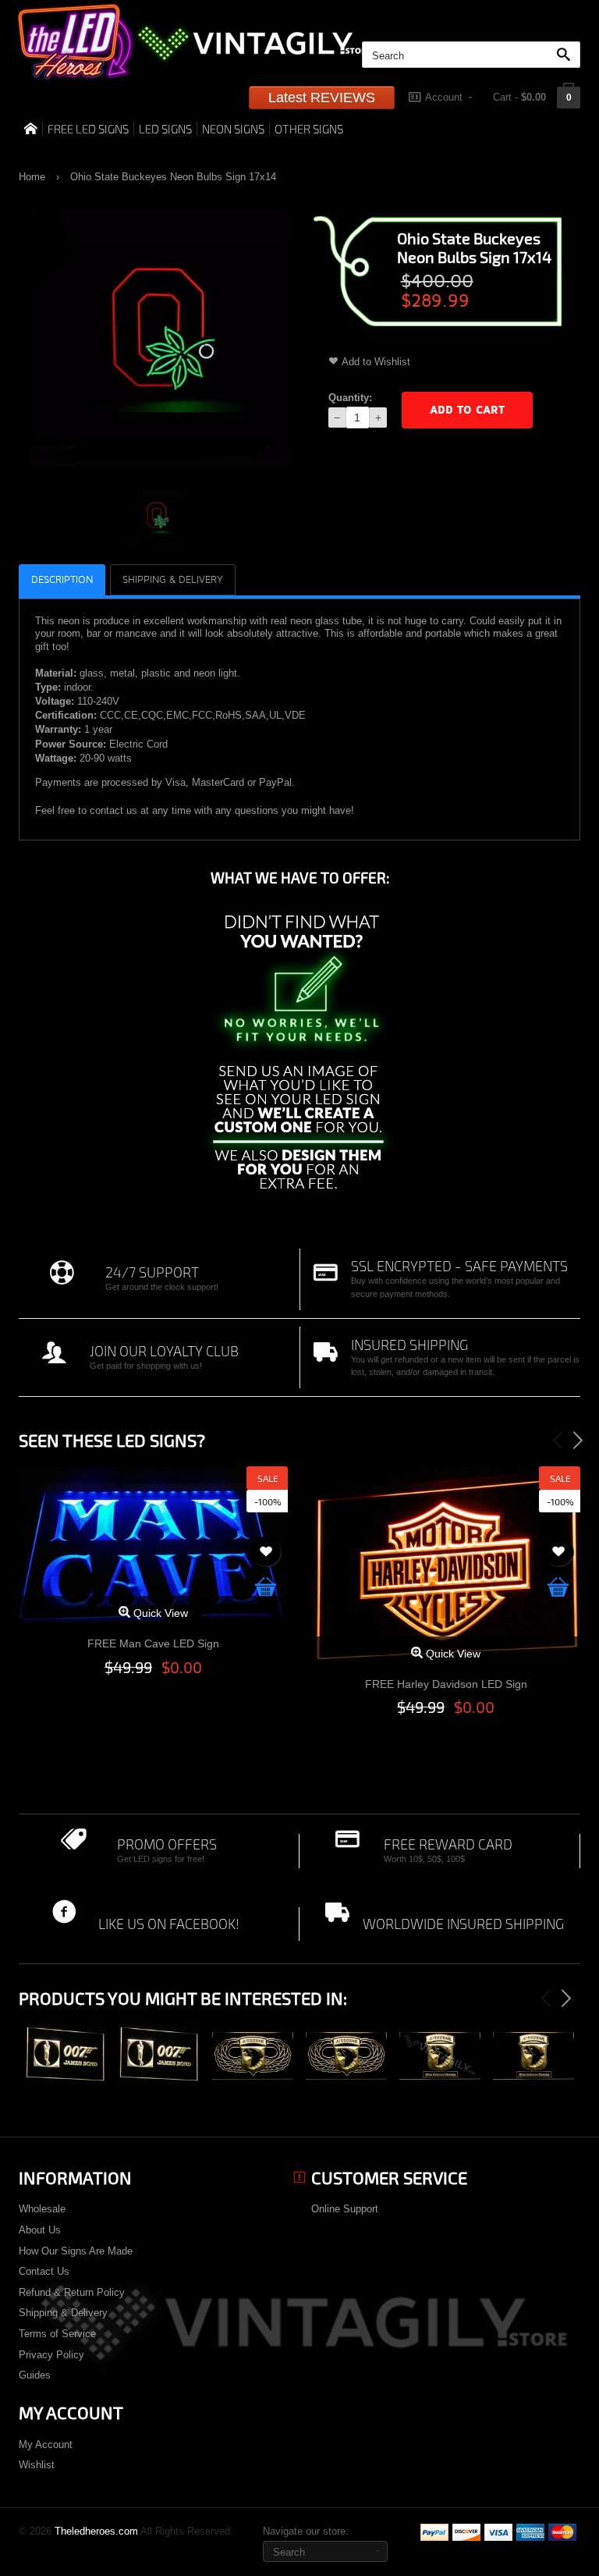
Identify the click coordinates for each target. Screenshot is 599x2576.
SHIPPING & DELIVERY (173, 580)
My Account (46, 2445)
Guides (35, 2375)
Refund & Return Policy (72, 2292)
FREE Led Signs (88, 129)
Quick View (159, 1613)
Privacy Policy (51, 2355)
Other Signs (309, 129)
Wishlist (37, 2465)
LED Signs (165, 129)
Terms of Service (57, 2334)
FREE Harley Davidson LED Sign (446, 1684)
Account (444, 97)
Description (62, 580)
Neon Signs (233, 129)
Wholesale (42, 2209)
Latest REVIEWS (322, 98)
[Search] (567, 55)
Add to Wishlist (376, 362)
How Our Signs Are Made (76, 2251)
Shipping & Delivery (63, 2313)
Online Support (345, 2209)
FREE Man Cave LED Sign (153, 1643)
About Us (40, 2230)
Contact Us (44, 2271)
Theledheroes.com (96, 2531)
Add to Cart (467, 410)
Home (32, 177)
